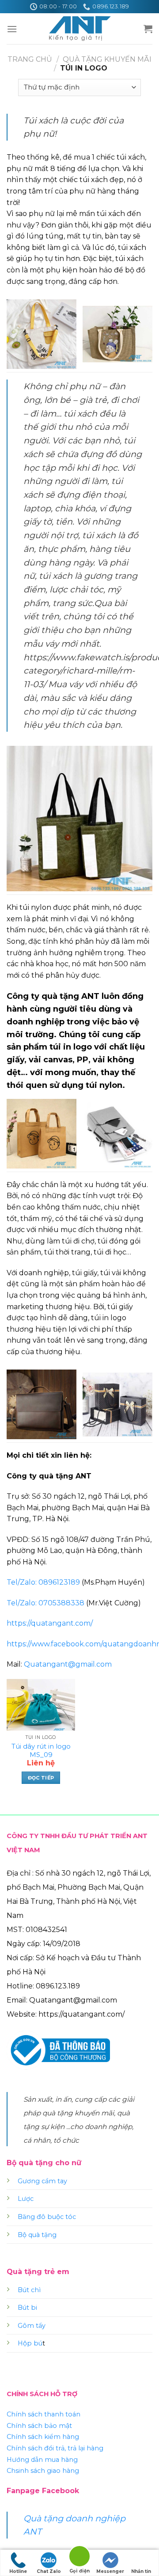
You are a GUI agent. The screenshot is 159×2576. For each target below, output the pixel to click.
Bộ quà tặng (37, 2235)
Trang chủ (30, 59)
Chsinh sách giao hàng (43, 2471)
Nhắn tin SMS (141, 2572)
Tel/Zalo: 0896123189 (43, 1582)
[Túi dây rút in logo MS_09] (41, 1705)
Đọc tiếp (41, 1778)
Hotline (18, 2571)
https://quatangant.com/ (50, 1623)
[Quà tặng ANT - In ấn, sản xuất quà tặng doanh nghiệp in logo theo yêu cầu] (79, 29)
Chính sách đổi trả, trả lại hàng (55, 2448)
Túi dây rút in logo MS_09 (41, 1751)
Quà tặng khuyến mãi (107, 59)
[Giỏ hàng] (148, 29)
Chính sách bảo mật (39, 2426)
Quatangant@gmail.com (68, 1664)
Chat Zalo (49, 2571)
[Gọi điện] (79, 2558)
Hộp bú (30, 2343)
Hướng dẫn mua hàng (42, 2460)
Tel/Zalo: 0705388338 (45, 1603)
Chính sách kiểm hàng (43, 2437)
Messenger (110, 2571)
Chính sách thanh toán (44, 2414)
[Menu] (12, 29)
